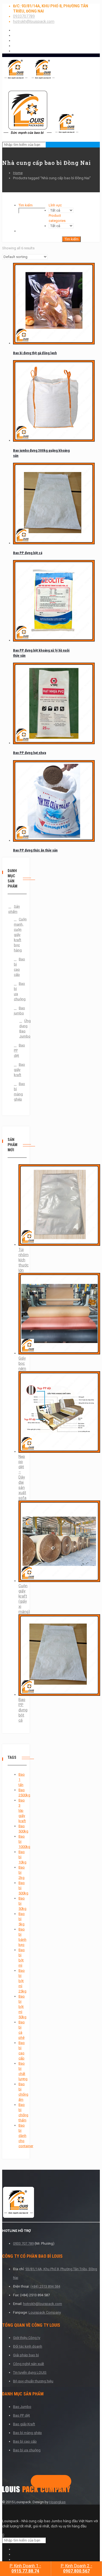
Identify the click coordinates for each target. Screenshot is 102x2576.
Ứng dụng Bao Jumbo (19, 1028)
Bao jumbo (16, 1011)
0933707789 (24, 16)
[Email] (62, 2482)
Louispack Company (45, 2312)
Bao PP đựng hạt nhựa (30, 753)
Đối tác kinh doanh (28, 2346)
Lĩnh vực (55, 205)
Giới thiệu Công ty (27, 2338)
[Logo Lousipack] (51, 2203)
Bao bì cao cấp (16, 967)
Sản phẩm (14, 909)
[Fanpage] (36, 2482)
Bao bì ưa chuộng (16, 991)
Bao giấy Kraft (24, 2424)
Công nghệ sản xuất (29, 2364)
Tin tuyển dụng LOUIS (30, 2372)
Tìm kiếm (26, 205)
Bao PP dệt (16, 1050)
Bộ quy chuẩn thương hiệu (33, 2381)
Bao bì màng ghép (16, 1092)
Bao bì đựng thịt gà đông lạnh (35, 353)
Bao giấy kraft (16, 1070)
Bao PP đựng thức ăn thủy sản (35, 850)
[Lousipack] (36, 2491)
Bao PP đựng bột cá (28, 553)
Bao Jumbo (22, 2407)
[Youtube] (53, 2482)
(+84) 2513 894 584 (45, 2286)
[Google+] (44, 2482)
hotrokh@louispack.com (34, 21)
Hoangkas (57, 2502)
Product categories (57, 218)
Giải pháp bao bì (26, 2355)
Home (18, 173)
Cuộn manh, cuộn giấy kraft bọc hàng (16, 935)
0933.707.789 (23, 2243)
